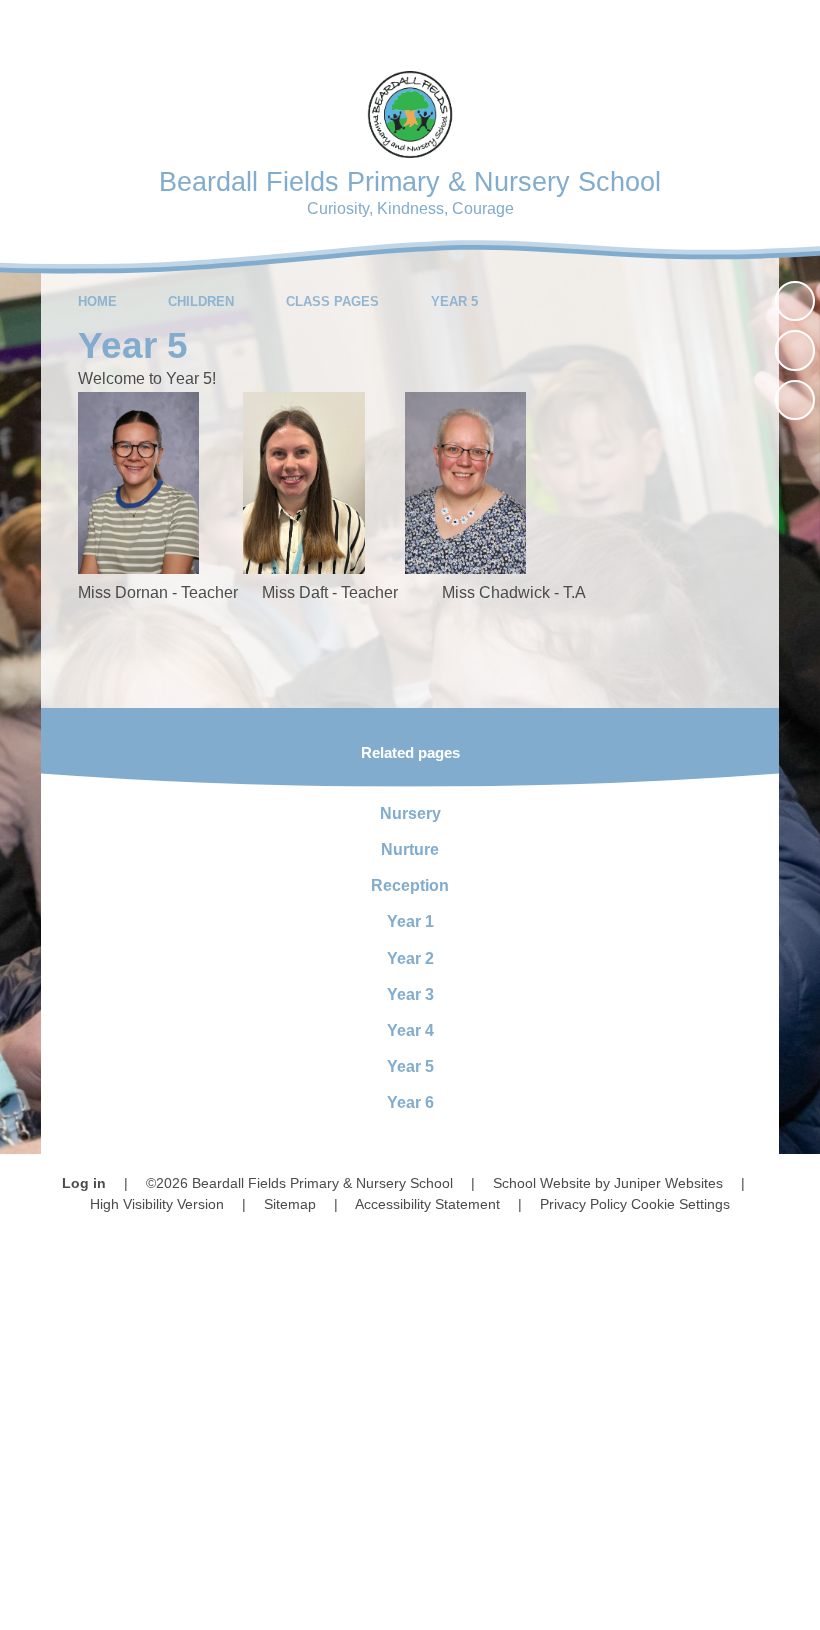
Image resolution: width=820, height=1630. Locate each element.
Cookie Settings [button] (680, 1204)
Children (201, 301)
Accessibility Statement (427, 1204)
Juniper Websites (668, 1183)
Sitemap (290, 1204)
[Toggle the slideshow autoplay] (795, 301)
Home (97, 301)
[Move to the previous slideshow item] (795, 350)
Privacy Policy (583, 1204)
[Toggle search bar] (734, 27)
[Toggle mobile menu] (792, 27)
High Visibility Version (157, 1204)
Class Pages (332, 301)
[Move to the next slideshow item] (795, 400)
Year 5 (454, 301)
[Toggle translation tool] (679, 27)
